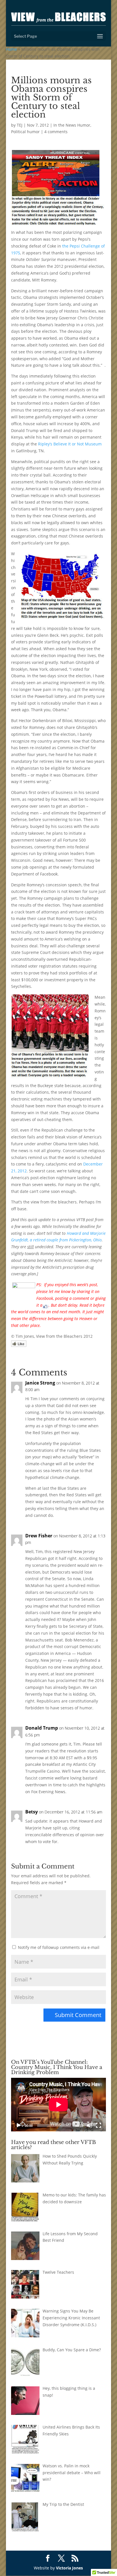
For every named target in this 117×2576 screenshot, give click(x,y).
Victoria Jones (69, 2568)
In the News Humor (72, 125)
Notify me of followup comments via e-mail (59, 1947)
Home (12, 49)
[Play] (18, 2125)
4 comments (56, 132)
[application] (58, 2105)
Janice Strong (40, 1383)
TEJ (20, 125)
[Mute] (89, 2125)
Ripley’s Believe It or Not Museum (70, 444)
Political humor (25, 132)
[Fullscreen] (99, 2125)
